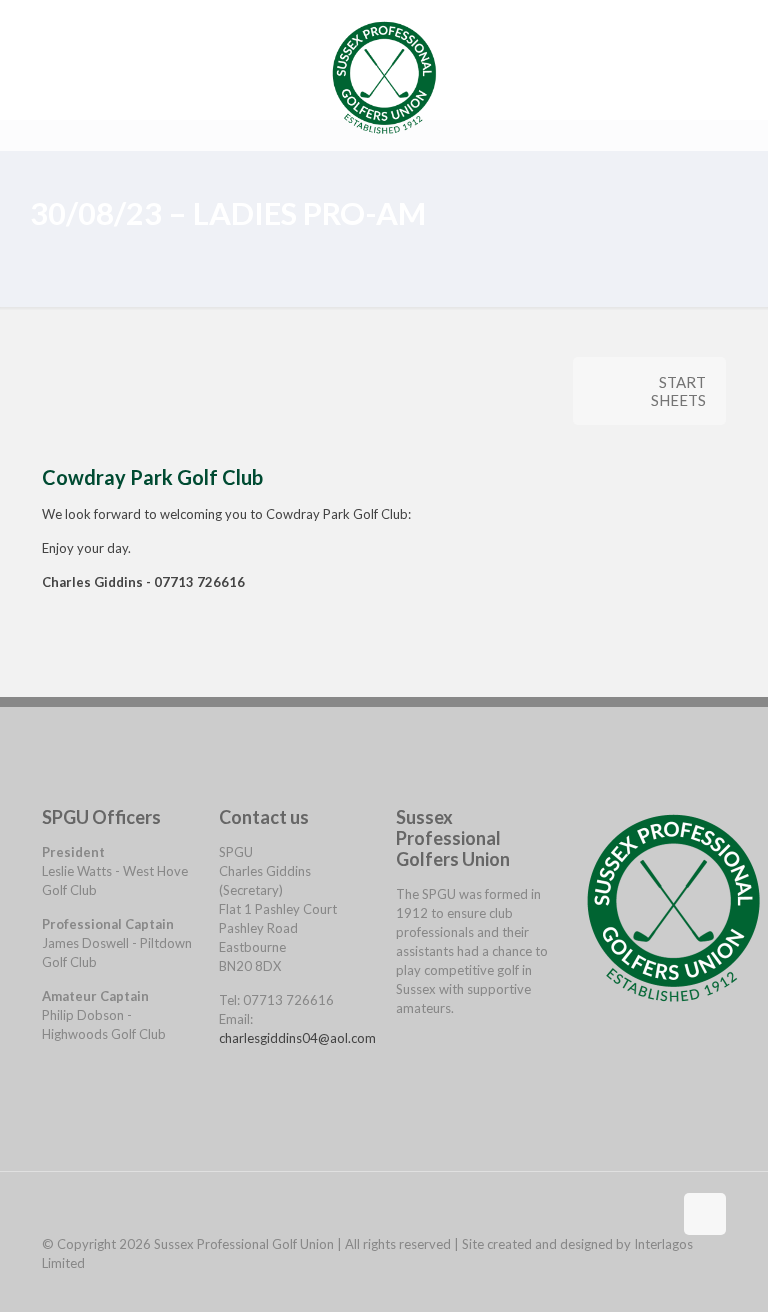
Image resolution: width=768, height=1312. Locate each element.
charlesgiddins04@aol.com (297, 1038)
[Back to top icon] (705, 1214)
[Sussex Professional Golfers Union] (384, 75)
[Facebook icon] (698, 1281)
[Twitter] (402, 1061)
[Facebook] (402, 1042)
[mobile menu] (694, 75)
